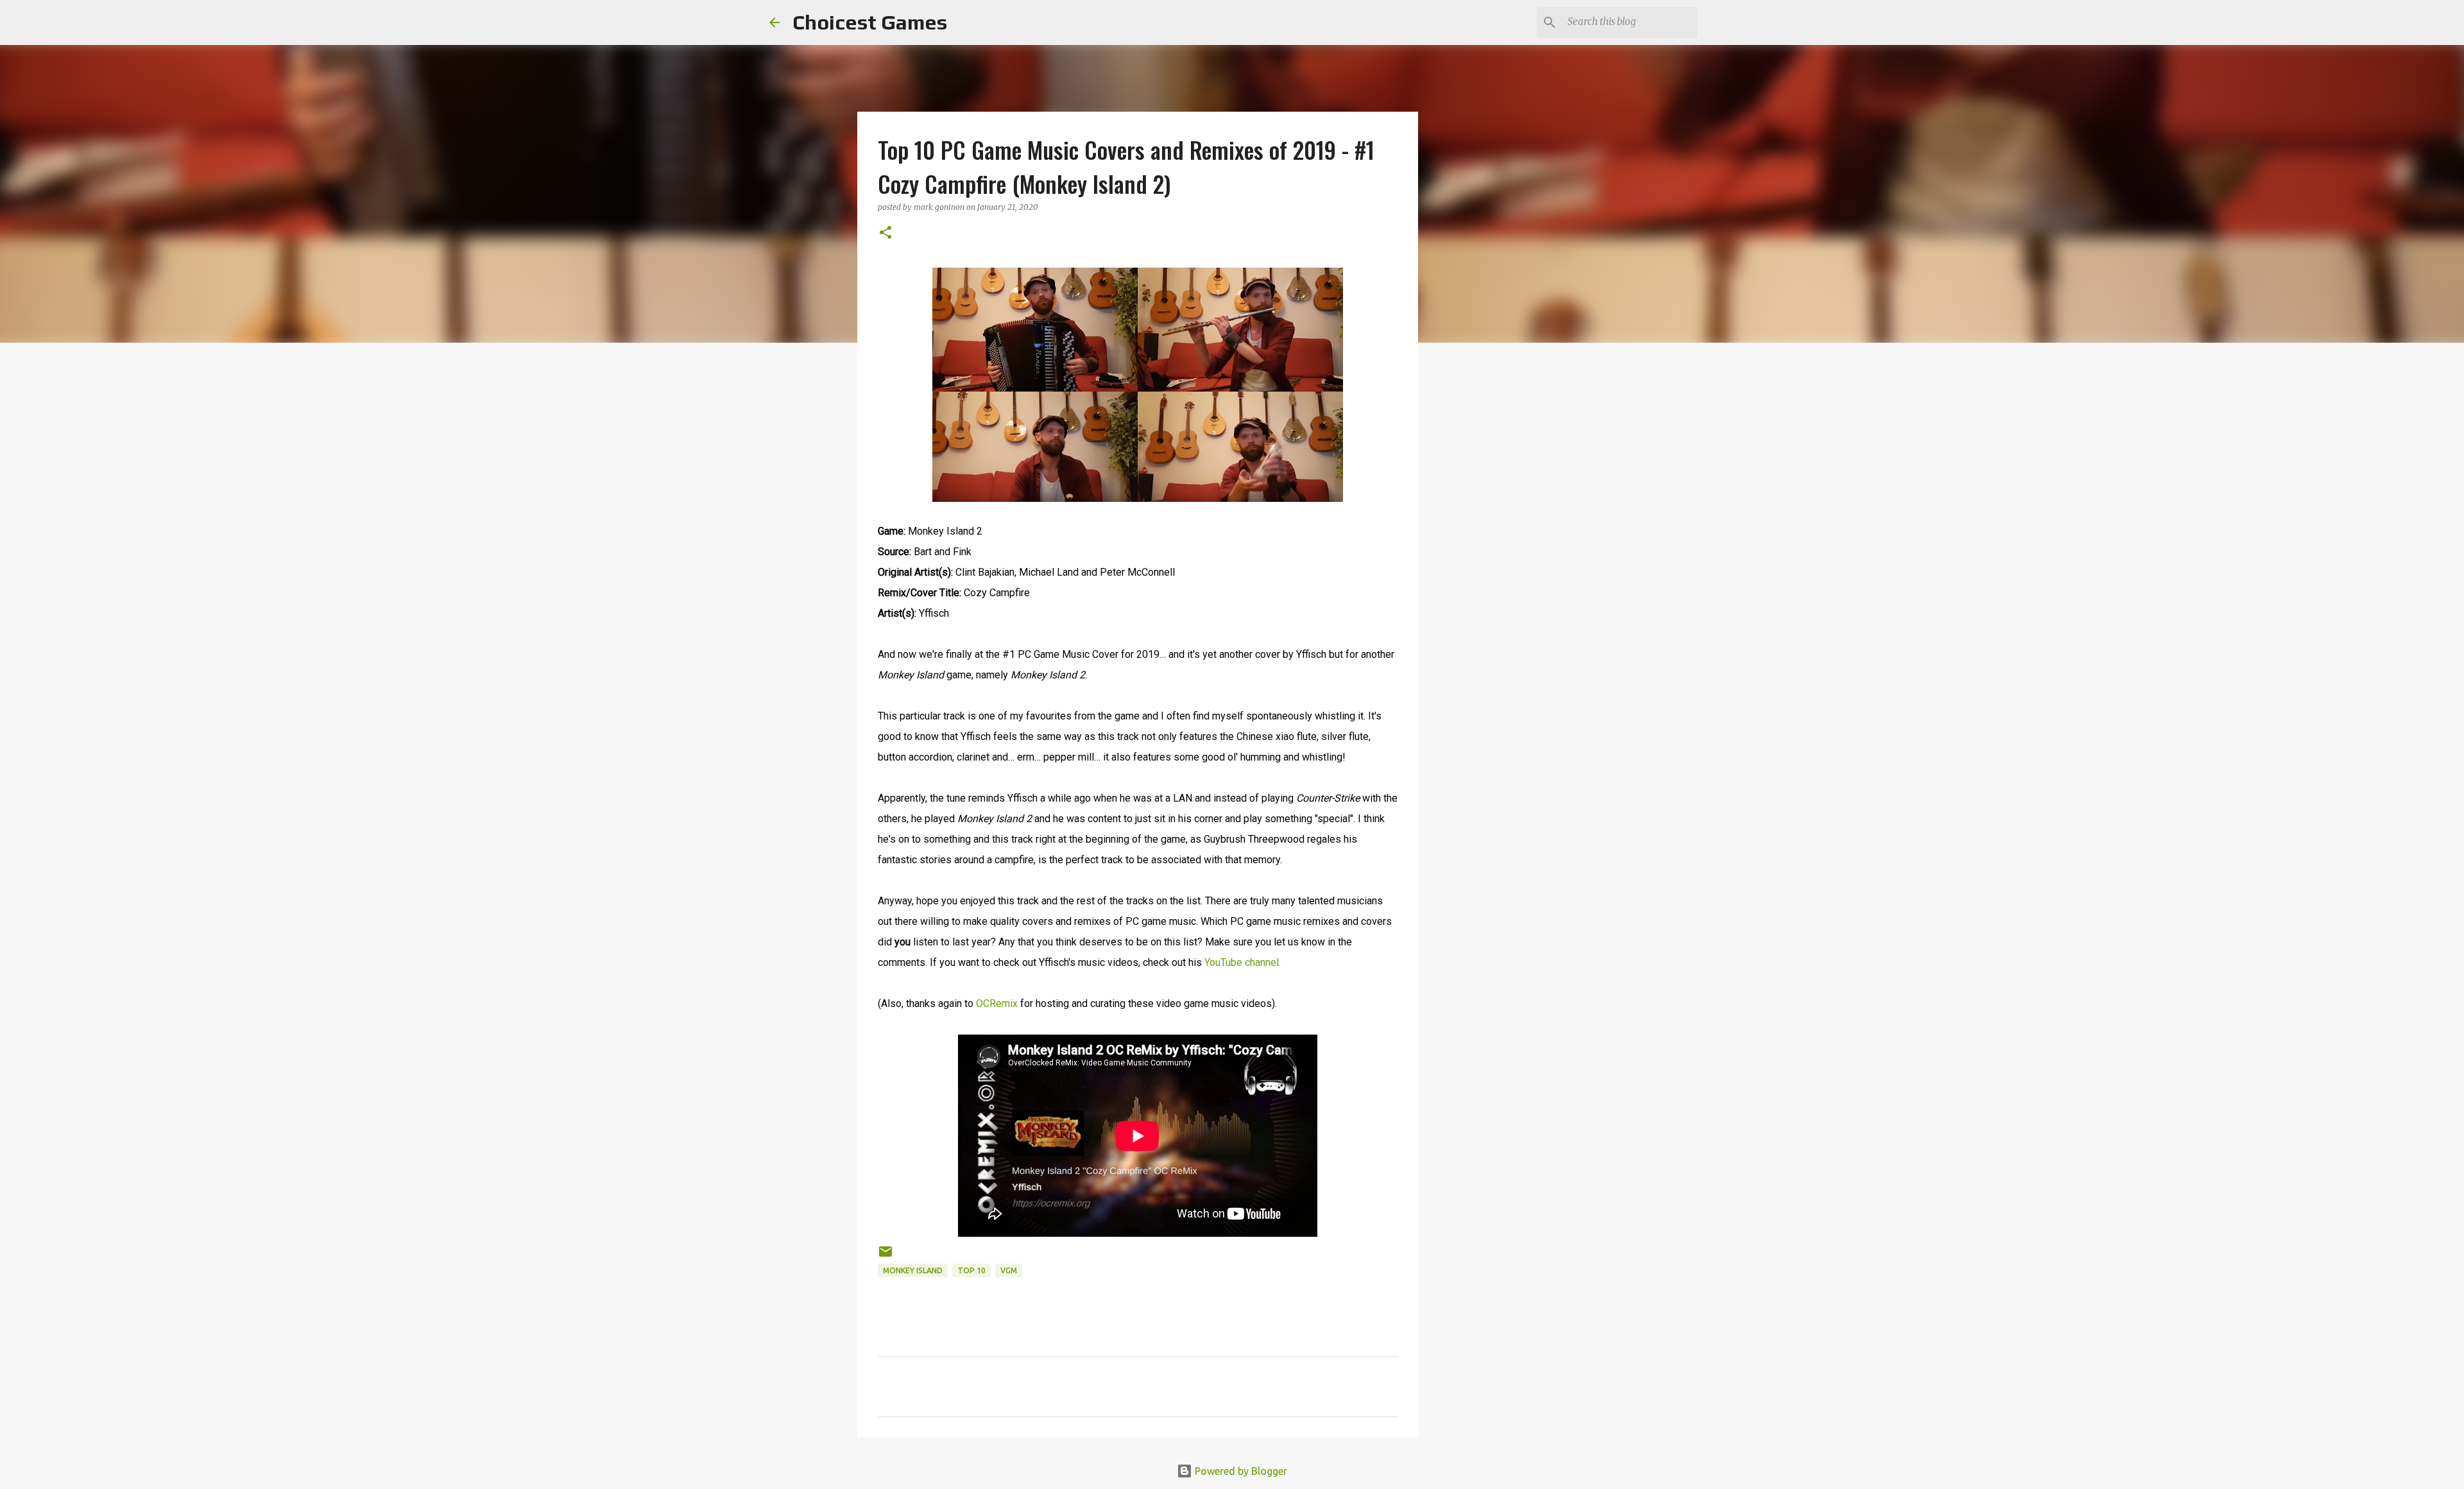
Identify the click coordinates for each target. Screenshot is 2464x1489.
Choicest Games (870, 22)
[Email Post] (886, 1256)
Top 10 (971, 1270)
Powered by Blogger (1240, 1471)
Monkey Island (913, 1270)
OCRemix (997, 1003)
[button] (886, 233)
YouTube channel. (1243, 962)
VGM (1009, 1270)
